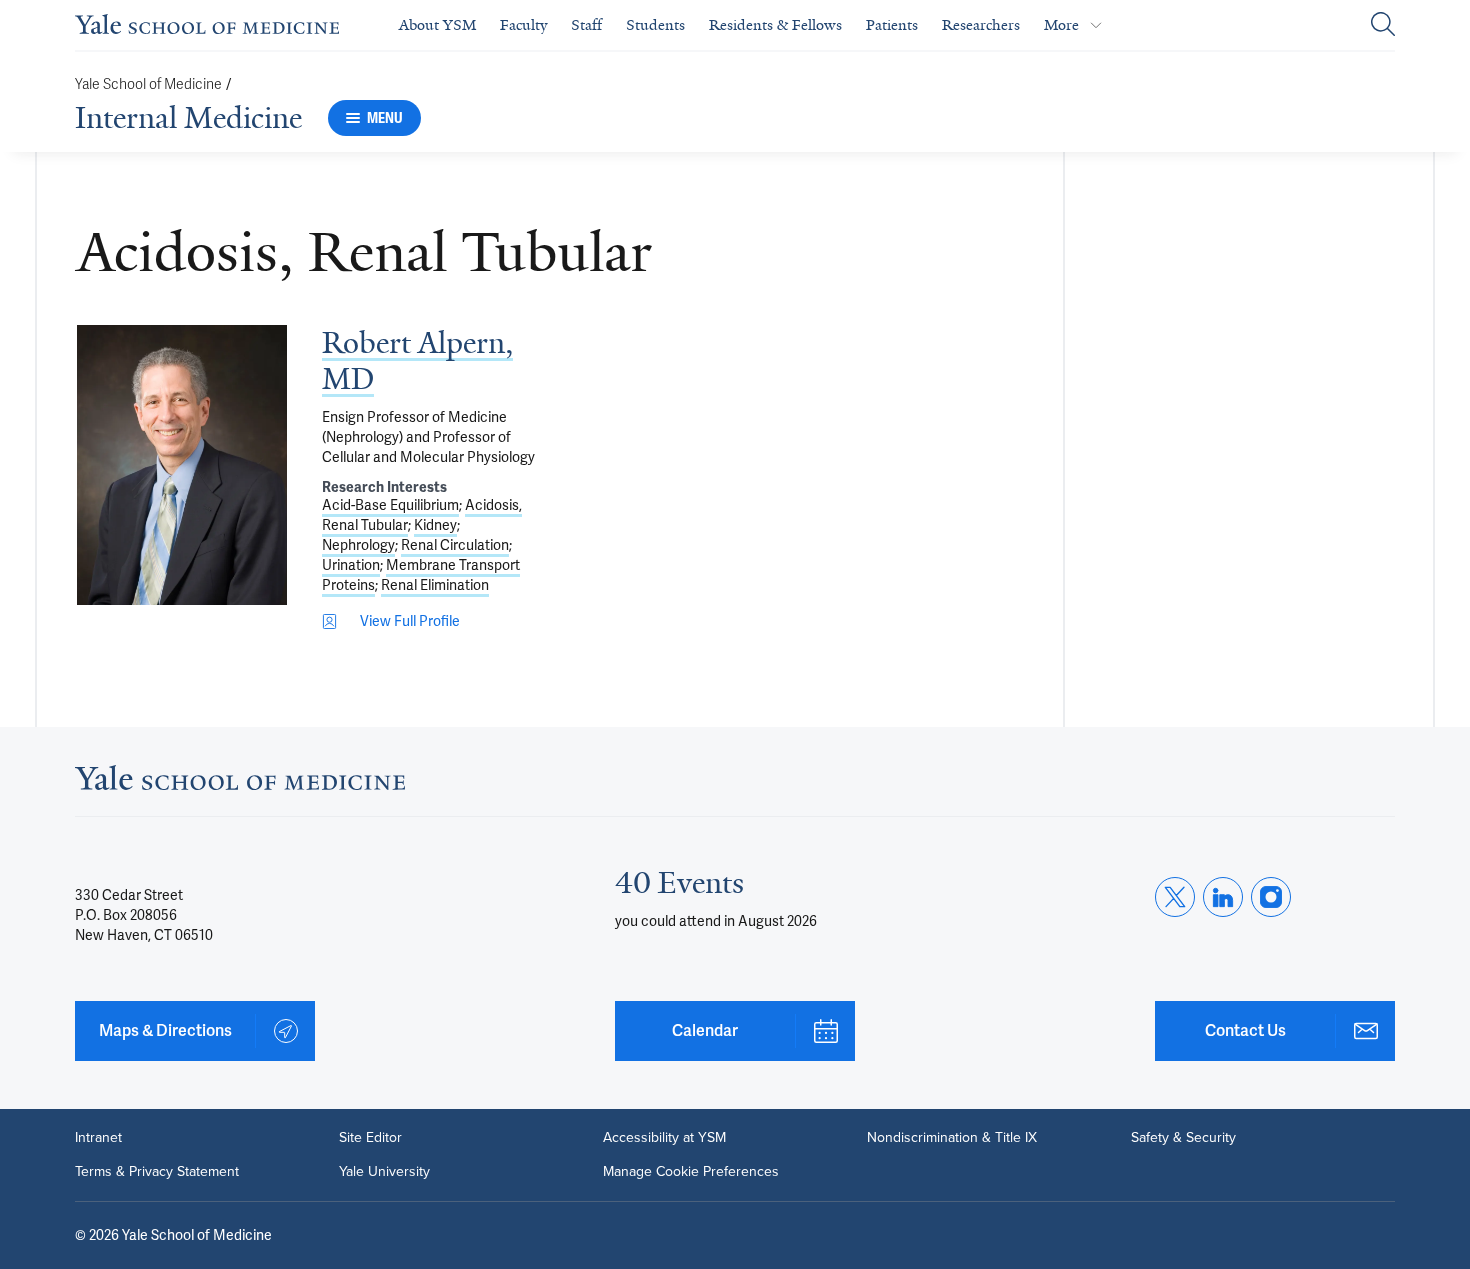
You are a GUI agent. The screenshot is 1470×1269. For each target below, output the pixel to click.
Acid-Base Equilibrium (390, 505)
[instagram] (1271, 897)
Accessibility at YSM (664, 1138)
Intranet (98, 1138)
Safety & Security (1183, 1138)
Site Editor (370, 1138)
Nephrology (358, 545)
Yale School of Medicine (148, 84)
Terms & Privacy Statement (157, 1172)
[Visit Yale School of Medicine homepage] (240, 783)
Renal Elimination (435, 585)
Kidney (435, 525)
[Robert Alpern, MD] (182, 465)
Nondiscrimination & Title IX (952, 1138)
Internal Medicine (188, 118)
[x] (1175, 897)
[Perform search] (1383, 25)
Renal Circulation (455, 545)
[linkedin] (1223, 897)
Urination (351, 565)
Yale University (384, 1172)
